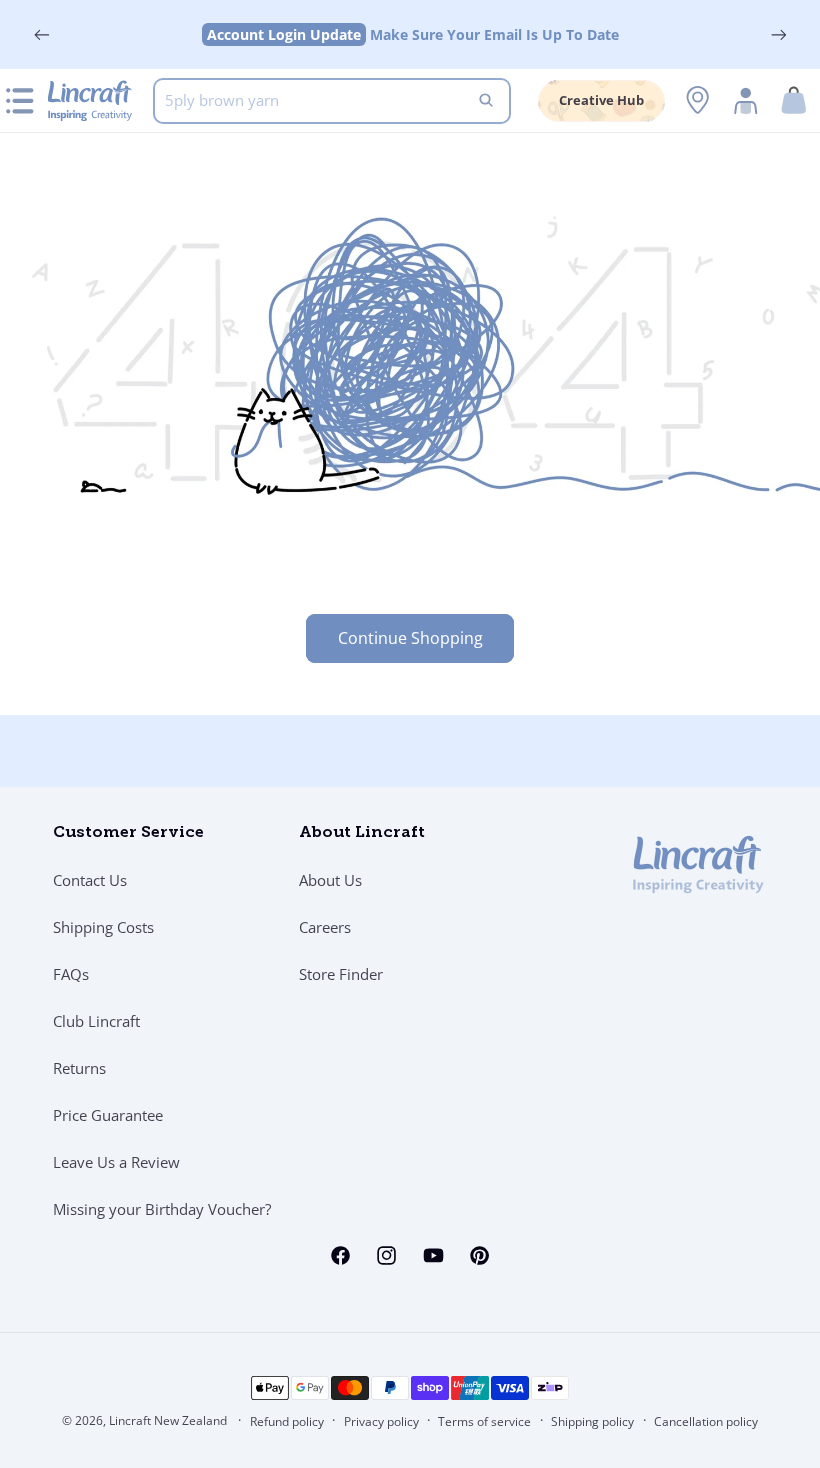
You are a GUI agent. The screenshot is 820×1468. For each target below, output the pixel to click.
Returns (79, 1068)
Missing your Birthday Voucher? (162, 1209)
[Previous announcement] (42, 35)
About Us (330, 880)
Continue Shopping (410, 638)
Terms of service (484, 1421)
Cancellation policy (706, 1421)
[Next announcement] (778, 35)
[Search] (486, 101)
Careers (325, 927)
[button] (794, 100)
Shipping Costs (103, 927)
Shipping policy (592, 1421)
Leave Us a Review (116, 1162)
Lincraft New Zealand (168, 1420)
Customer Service (128, 833)
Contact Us (90, 880)
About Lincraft (362, 833)
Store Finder (341, 974)
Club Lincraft (96, 1021)
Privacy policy (381, 1421)
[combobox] (332, 101)
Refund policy (287, 1421)
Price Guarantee (108, 1115)
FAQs (71, 974)
